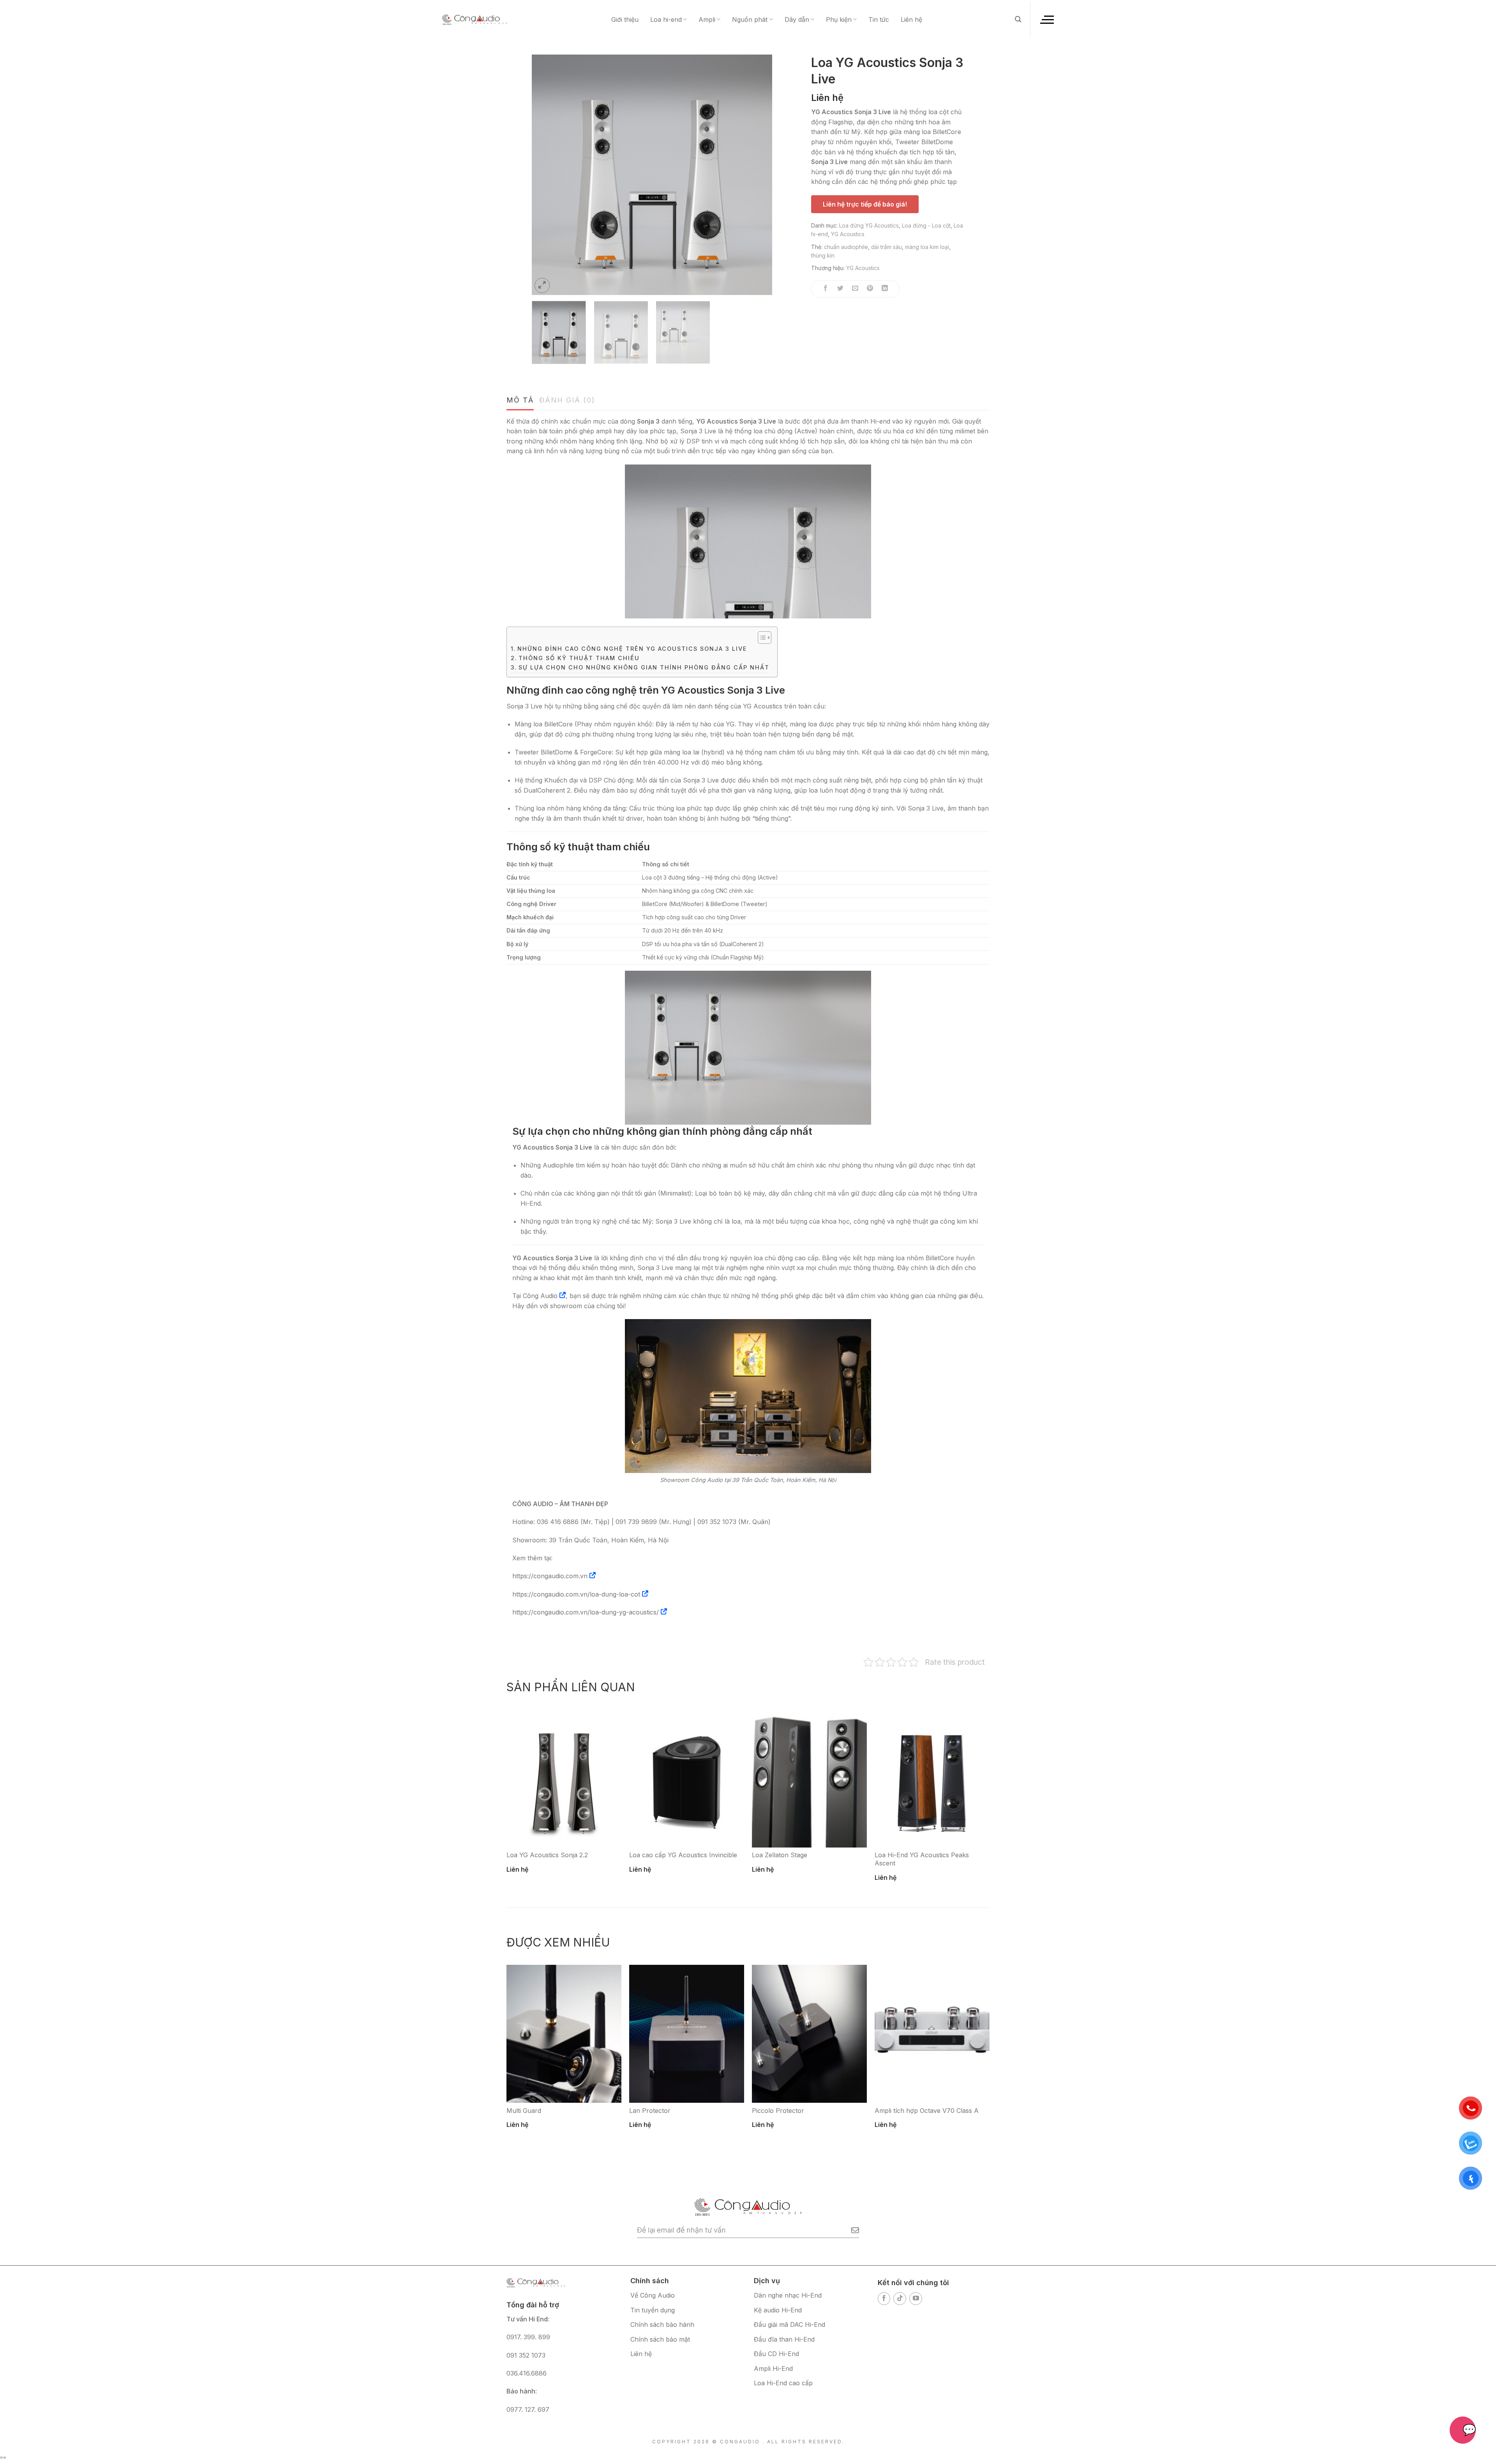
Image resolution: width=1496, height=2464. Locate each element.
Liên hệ (911, 19)
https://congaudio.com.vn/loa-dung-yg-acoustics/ (586, 1612)
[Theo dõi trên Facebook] (884, 2299)
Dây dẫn (797, 19)
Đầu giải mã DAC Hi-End (789, 2324)
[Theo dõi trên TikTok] (900, 2299)
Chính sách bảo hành (662, 2324)
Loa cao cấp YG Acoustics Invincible (683, 1855)
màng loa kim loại (927, 247)
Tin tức (879, 19)
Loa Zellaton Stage (780, 1855)
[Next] (757, 175)
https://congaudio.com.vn (550, 1576)
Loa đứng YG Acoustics (869, 225)
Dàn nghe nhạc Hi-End (788, 2295)
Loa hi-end (666, 19)
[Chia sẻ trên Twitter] (841, 289)
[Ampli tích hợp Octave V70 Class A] (932, 2034)
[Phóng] (542, 285)
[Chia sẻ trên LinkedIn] (885, 289)
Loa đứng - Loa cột (926, 225)
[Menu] (1046, 19)
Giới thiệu (625, 19)
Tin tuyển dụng (653, 2310)
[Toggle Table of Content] (761, 638)
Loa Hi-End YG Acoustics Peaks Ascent (922, 1859)
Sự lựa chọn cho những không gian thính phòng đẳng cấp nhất (644, 667)
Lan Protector (650, 2111)
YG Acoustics (848, 234)
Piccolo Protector (778, 2111)
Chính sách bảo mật (660, 2339)
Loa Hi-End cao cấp (783, 2383)
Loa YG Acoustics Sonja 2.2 (547, 1855)
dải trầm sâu (886, 247)
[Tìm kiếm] (1018, 19)
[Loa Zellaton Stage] (809, 1779)
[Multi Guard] (564, 2034)
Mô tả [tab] (520, 400)
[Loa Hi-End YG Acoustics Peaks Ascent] (932, 1779)
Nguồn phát (750, 19)
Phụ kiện (839, 19)
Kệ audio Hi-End (778, 2310)
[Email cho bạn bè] (855, 289)
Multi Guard (524, 2111)
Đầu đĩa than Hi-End (784, 2339)
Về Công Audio (653, 2295)
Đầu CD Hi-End (776, 2354)
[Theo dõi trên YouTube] (916, 2299)
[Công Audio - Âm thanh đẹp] (475, 19)
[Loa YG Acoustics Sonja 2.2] (564, 1779)
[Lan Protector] (687, 2034)
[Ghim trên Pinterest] (870, 289)
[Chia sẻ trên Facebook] (826, 289)
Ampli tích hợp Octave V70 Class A (927, 2111)
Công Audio (540, 1296)
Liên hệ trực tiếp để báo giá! (865, 204)
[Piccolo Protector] (809, 2034)
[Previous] (547, 175)
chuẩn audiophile (846, 247)
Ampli (707, 19)
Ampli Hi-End (773, 2369)
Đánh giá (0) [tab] (567, 400)
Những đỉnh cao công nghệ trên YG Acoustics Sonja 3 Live (632, 649)
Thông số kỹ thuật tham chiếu (579, 658)
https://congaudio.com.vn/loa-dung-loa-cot (576, 1594)
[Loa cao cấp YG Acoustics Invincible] (687, 1779)
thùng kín (823, 255)
